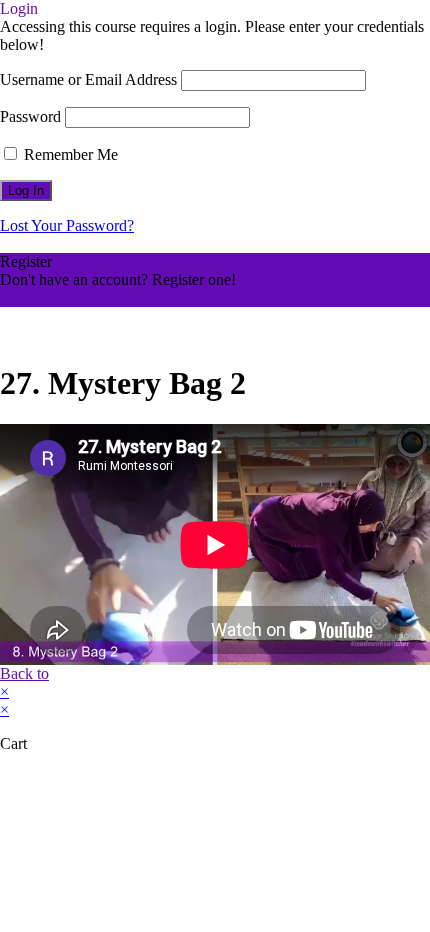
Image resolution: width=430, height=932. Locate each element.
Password (30, 116)
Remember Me (69, 154)
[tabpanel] (215, 545)
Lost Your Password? (67, 225)
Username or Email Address (88, 79)
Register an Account (64, 297)
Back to (24, 673)
